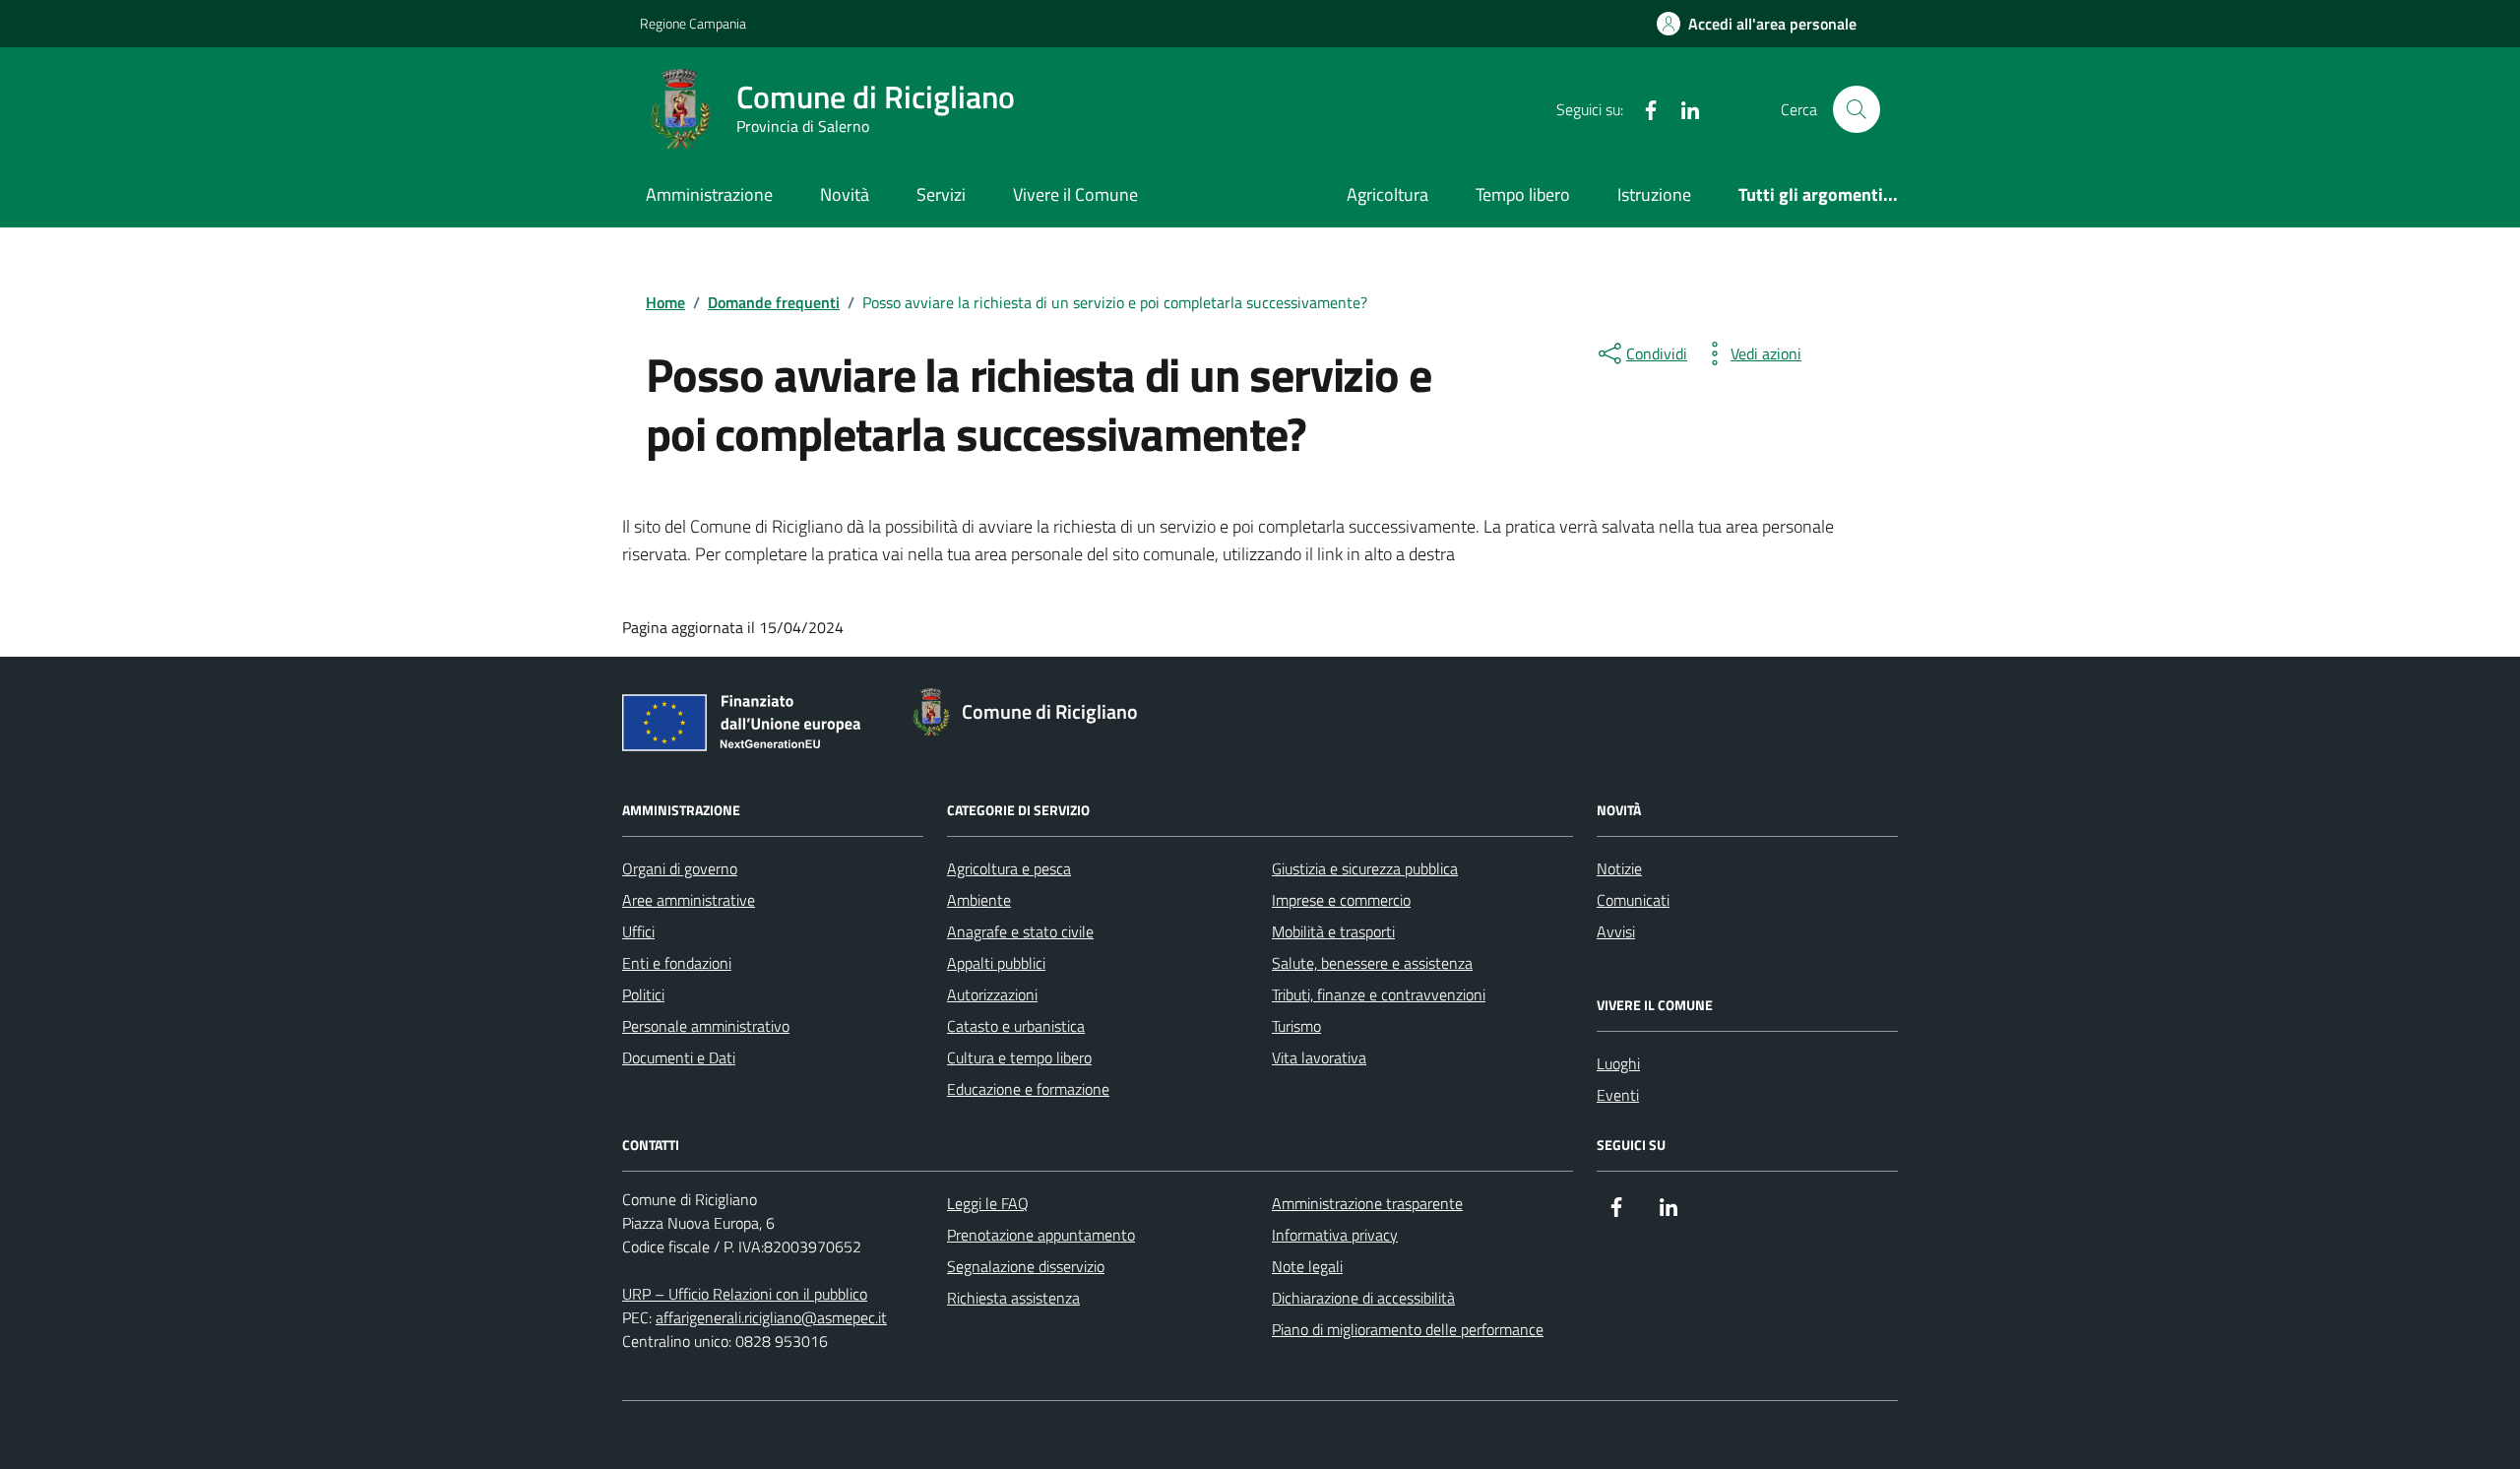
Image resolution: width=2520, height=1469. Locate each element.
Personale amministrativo (706, 1026)
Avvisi (1616, 931)
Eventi (1618, 1095)
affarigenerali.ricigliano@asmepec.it (771, 1317)
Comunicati (1633, 900)
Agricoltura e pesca (1009, 868)
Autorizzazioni (992, 994)
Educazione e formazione (1028, 1089)
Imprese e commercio (1341, 900)
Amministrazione (709, 194)
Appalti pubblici (996, 963)
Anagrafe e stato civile (1020, 931)
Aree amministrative (689, 900)
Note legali (1307, 1266)
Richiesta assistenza (1013, 1298)
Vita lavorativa (1319, 1057)
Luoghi (1618, 1063)
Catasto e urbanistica (1016, 1026)
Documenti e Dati (679, 1057)
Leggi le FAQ (988, 1203)
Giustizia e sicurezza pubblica (1365, 868)
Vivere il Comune (1075, 194)
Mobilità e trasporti (1333, 931)
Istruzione (1654, 194)
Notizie (1619, 868)
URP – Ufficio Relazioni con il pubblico (745, 1294)
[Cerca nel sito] (1857, 109)
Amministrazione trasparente (1367, 1203)
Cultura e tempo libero (1019, 1057)
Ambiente (979, 900)
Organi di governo (680, 868)
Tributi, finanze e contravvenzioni (1379, 994)
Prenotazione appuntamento (1041, 1235)
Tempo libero (1523, 194)
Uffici (638, 931)
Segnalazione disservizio (1026, 1266)
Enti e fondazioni (677, 963)
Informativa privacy (1335, 1235)
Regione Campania (693, 23)
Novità (845, 194)
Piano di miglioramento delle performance (1408, 1329)
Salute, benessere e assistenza (1372, 963)
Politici (643, 994)
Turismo (1296, 1026)
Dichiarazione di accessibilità (1363, 1298)
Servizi (941, 194)
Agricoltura (1387, 194)
